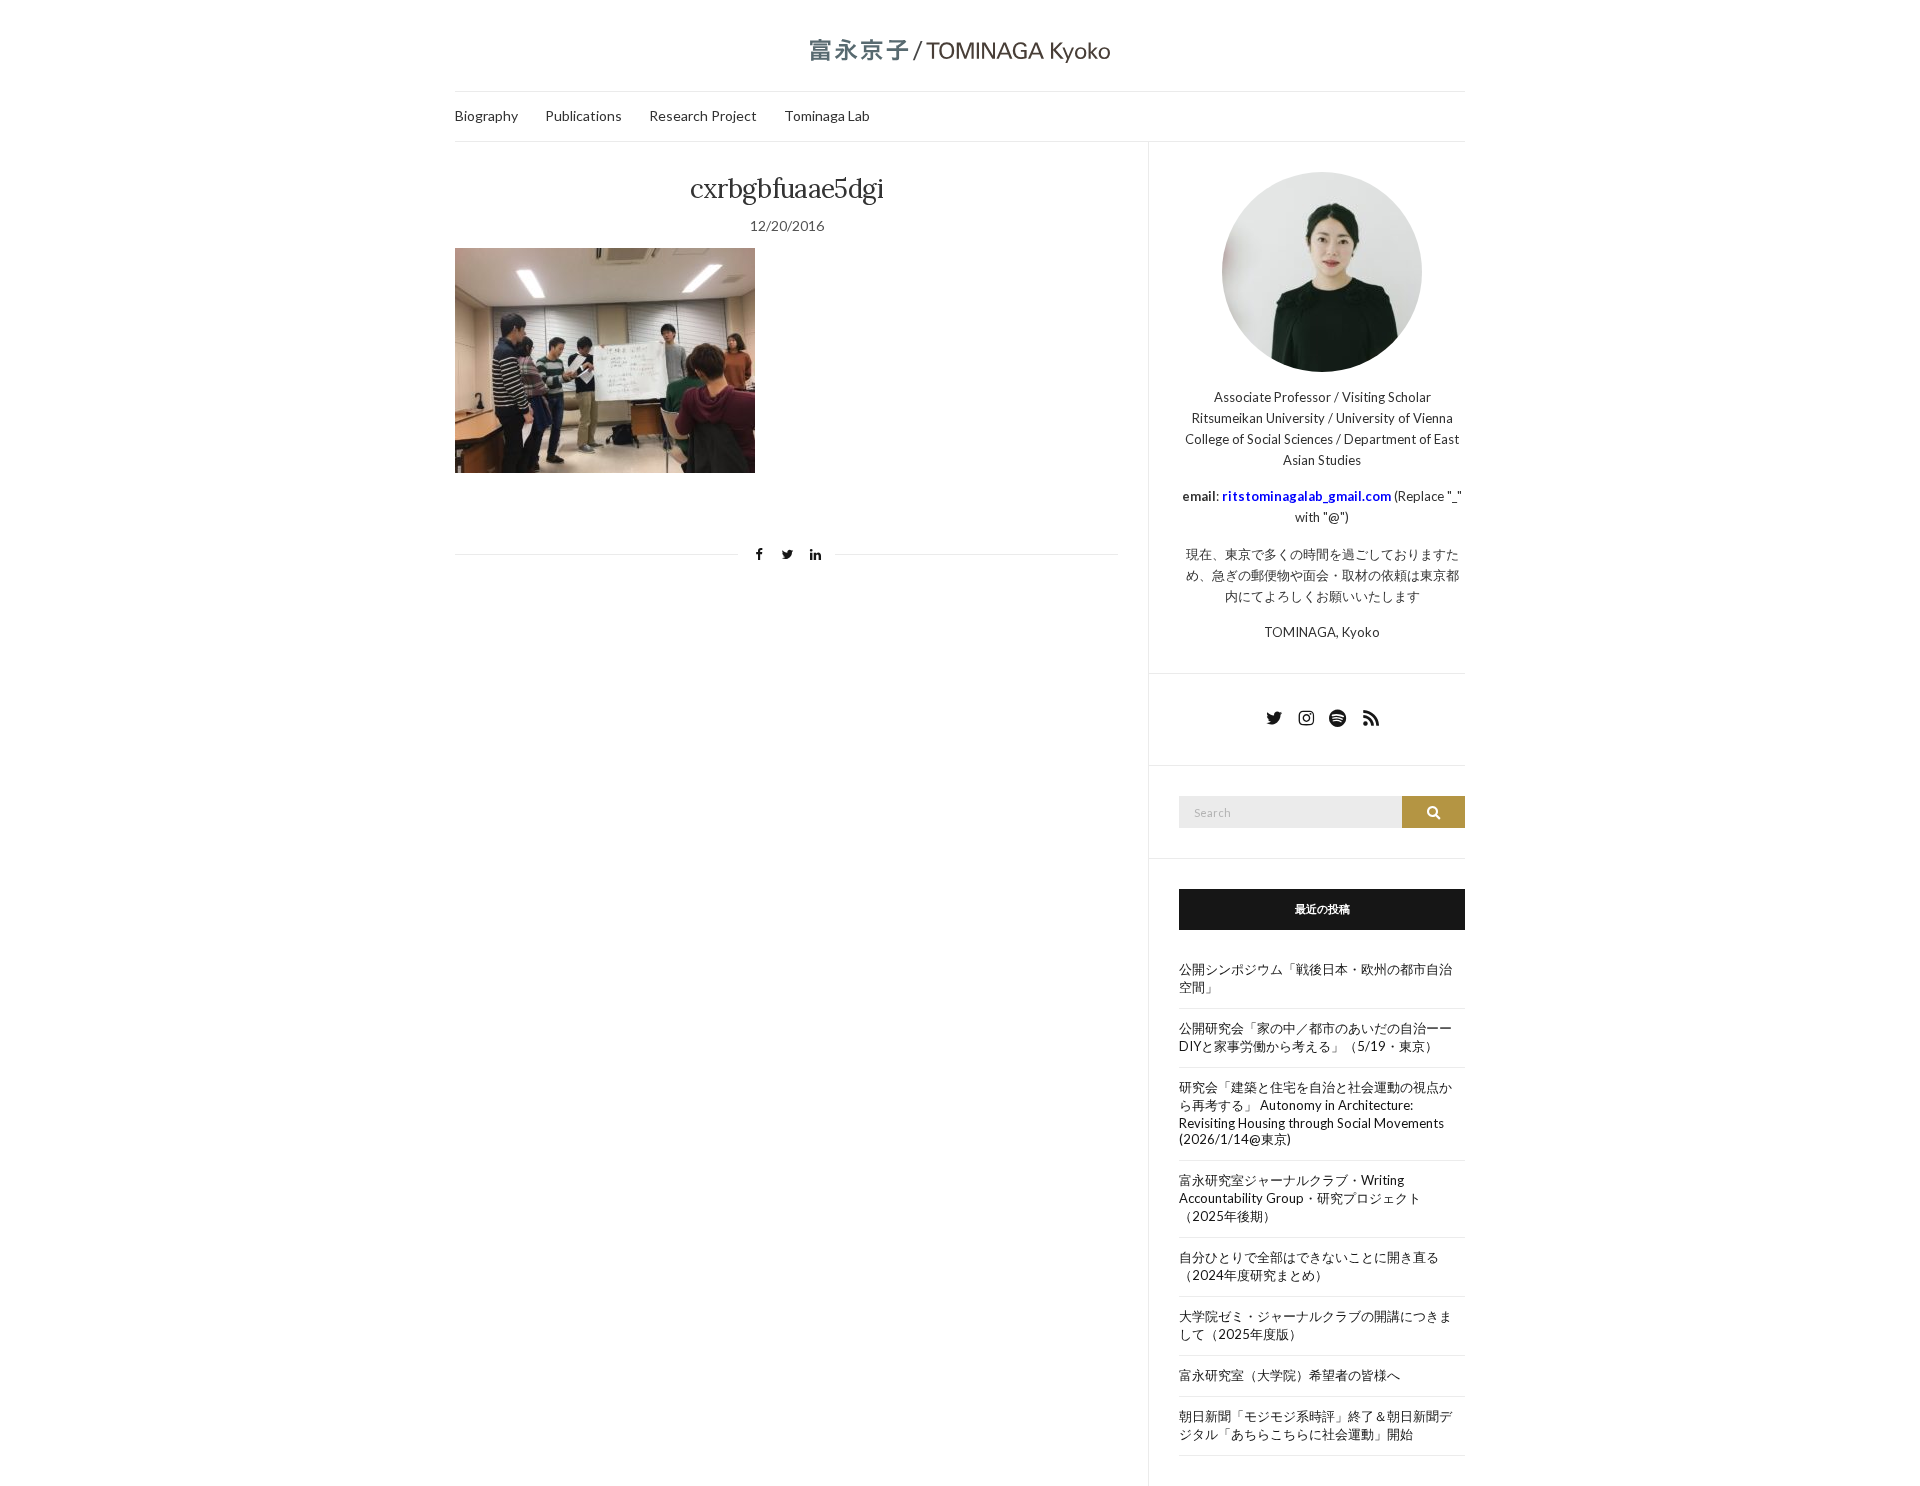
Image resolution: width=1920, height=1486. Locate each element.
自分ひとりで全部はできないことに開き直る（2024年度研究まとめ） (1309, 1266)
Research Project (703, 115)
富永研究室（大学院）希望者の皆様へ (1289, 1375)
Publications (583, 115)
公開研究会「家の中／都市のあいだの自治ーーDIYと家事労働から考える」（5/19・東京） (1315, 1037)
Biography (486, 115)
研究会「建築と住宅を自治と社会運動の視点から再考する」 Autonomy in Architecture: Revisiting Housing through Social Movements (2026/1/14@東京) (1315, 1113)
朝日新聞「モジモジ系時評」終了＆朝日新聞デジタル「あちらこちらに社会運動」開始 (1315, 1425)
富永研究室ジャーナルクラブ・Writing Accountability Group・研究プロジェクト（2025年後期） (1300, 1198)
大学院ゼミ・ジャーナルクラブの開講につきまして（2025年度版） (1315, 1325)
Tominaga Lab (827, 115)
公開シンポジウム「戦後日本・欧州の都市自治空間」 (1315, 978)
